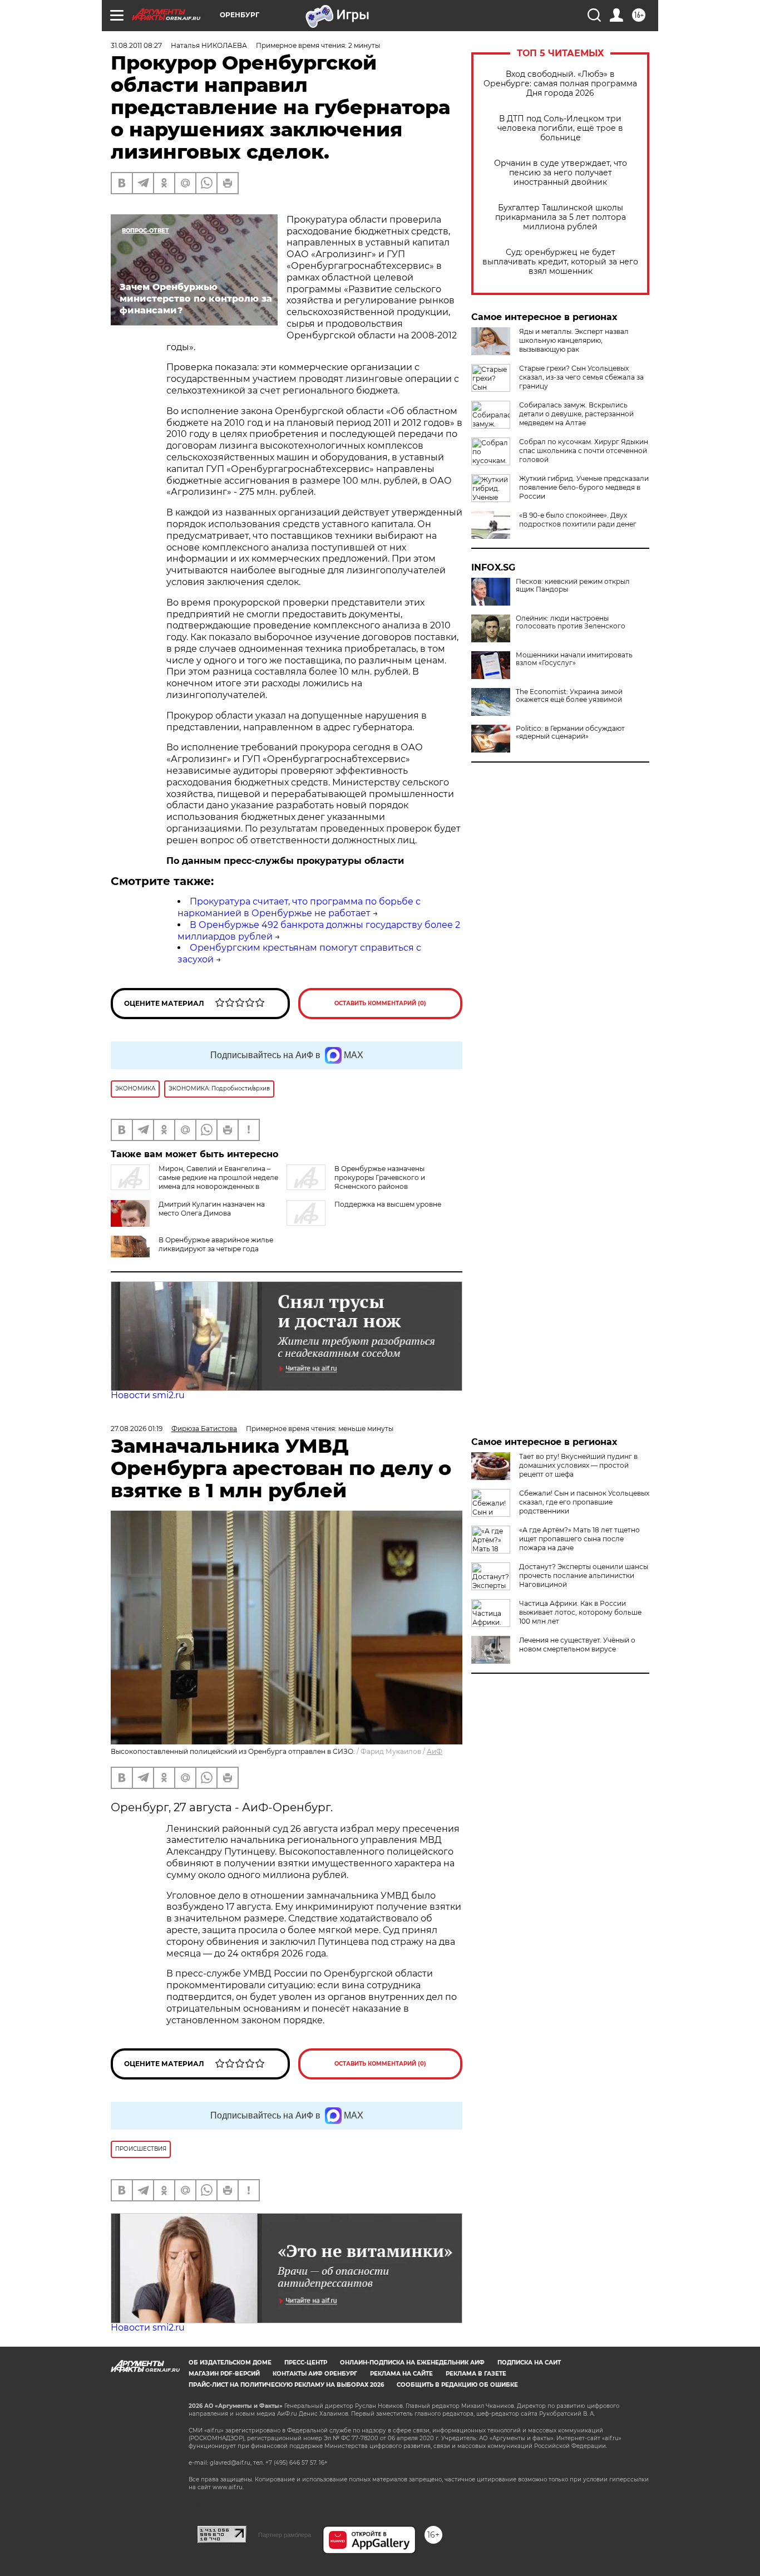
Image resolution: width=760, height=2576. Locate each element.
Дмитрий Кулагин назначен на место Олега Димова (212, 1209)
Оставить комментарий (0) (380, 1003)
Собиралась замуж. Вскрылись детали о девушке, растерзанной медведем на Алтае (576, 414)
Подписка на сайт (529, 2363)
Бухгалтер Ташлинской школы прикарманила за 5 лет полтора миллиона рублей (561, 217)
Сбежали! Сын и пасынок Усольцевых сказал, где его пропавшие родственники (584, 1502)
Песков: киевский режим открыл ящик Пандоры (573, 586)
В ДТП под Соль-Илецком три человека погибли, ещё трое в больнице (560, 128)
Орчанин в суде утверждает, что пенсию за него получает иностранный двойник (561, 173)
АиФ (435, 1751)
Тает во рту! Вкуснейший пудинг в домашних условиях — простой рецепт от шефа (578, 1465)
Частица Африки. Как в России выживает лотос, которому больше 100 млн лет (580, 1612)
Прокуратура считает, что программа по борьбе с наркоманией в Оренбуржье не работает (299, 907)
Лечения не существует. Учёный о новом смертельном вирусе (577, 1645)
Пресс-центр (306, 2363)
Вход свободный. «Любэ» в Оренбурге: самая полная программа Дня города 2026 (560, 84)
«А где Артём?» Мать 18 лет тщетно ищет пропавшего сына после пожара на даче (579, 1539)
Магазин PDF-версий (224, 2374)
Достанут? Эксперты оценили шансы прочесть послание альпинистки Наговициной (584, 1575)
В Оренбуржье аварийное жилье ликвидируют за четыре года (216, 1244)
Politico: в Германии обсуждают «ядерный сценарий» (570, 733)
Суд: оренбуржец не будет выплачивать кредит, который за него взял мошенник (560, 262)
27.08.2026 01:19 (137, 1429)
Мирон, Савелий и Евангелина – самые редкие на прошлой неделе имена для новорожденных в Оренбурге (194, 1182)
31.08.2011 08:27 (136, 45)
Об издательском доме (230, 2363)
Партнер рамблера (285, 2535)
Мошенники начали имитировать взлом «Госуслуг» (574, 659)
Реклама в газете (476, 2374)
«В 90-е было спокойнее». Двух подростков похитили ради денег (578, 520)
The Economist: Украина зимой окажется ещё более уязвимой (569, 696)
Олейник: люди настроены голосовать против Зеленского (571, 622)
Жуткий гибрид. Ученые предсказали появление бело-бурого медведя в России (584, 487)
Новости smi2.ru (148, 1395)
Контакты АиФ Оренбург (315, 2374)
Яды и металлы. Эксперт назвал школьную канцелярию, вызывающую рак (574, 340)
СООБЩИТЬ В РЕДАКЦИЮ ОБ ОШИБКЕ (457, 2385)
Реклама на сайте (401, 2374)
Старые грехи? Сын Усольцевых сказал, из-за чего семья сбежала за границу (581, 377)
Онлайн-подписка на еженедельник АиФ (412, 2363)
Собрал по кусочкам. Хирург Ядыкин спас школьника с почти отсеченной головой (584, 451)
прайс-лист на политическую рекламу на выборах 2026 (286, 2385)
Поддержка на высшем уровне (388, 1204)
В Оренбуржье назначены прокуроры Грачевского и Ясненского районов (380, 1178)
